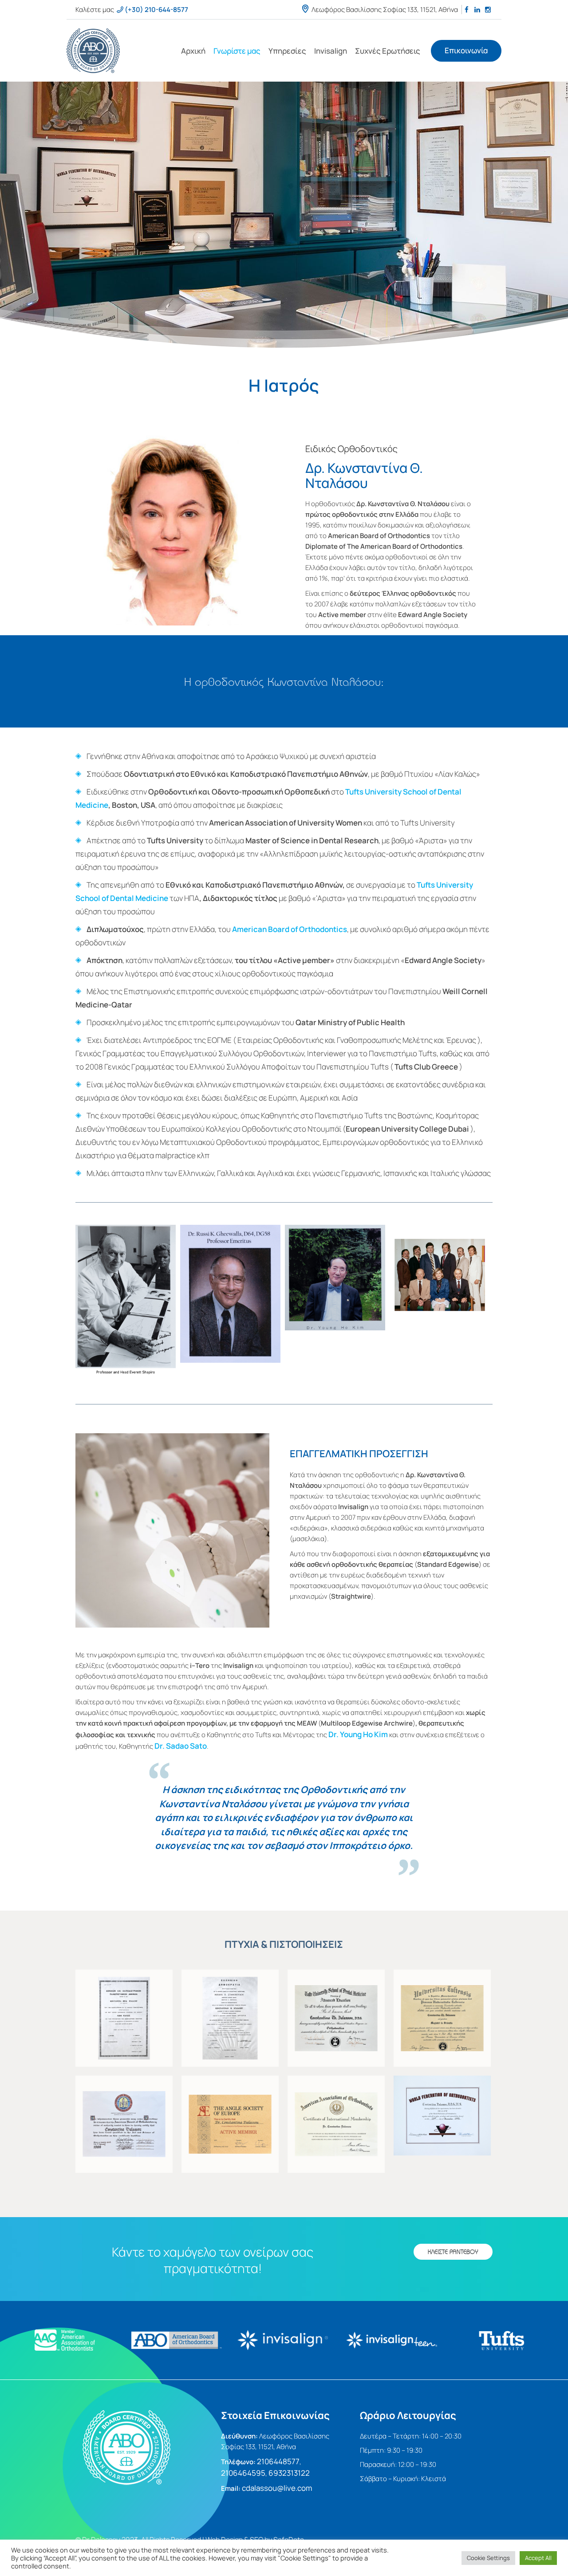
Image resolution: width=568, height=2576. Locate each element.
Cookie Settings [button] (488, 2558)
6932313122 (290, 2473)
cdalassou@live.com (277, 2488)
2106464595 (243, 2473)
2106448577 (278, 2461)
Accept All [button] (538, 2558)
